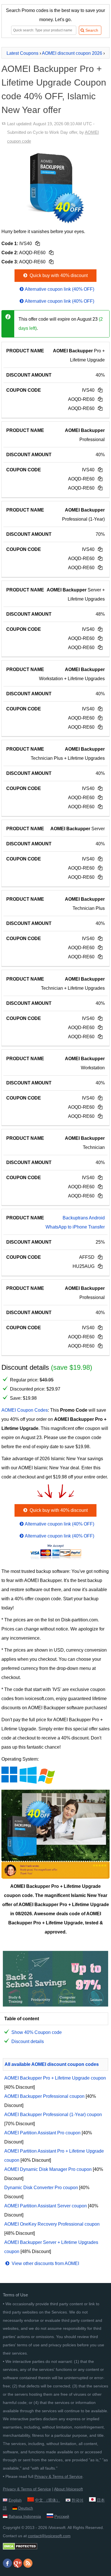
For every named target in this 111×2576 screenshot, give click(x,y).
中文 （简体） (48, 2500)
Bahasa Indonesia (25, 2516)
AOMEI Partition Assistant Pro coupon (42, 2133)
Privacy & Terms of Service (58, 2476)
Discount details (28, 2041)
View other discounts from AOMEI (45, 2263)
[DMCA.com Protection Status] (20, 2548)
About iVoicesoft (68, 2489)
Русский (62, 2516)
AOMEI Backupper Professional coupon (44, 2096)
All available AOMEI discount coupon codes (52, 2064)
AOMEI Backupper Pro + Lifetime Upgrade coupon (55, 2078)
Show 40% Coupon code (37, 2032)
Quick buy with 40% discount (58, 275)
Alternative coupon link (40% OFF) (59, 289)
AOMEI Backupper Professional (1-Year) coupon (53, 2115)
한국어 (77, 2500)
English (15, 2500)
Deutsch (26, 2508)
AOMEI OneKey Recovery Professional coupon (52, 2224)
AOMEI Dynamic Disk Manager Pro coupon (48, 2169)
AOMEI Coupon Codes (25, 1410)
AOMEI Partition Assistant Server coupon (46, 2206)
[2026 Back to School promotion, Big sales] (55, 2005)
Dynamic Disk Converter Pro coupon (41, 2188)
